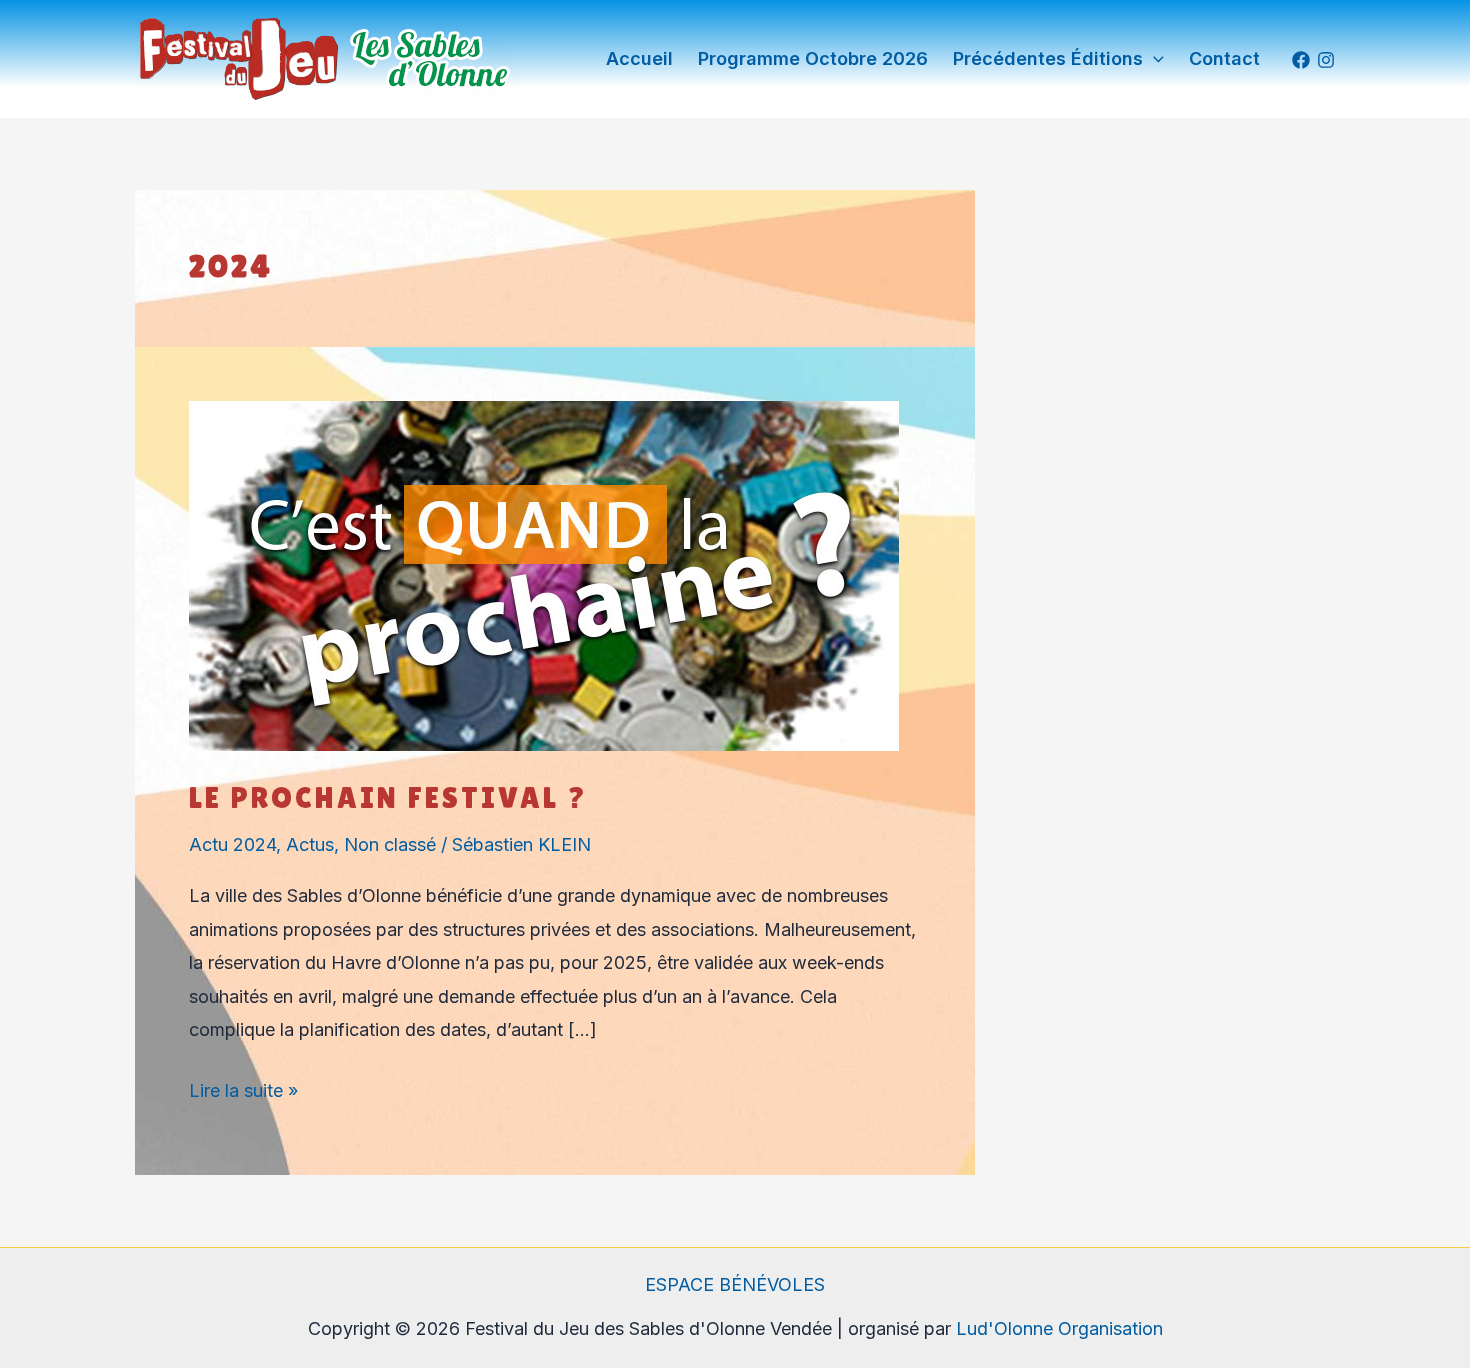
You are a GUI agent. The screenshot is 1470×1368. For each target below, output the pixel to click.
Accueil (639, 58)
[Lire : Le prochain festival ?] (544, 574)
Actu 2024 (232, 844)
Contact (1224, 58)
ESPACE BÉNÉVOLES (735, 1284)
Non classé (390, 844)
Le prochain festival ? (388, 797)
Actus (310, 844)
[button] (1153, 59)
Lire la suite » (243, 1087)
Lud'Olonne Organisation (1059, 1328)
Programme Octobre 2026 (813, 58)
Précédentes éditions (1048, 58)
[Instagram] (1326, 60)
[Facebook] (1301, 60)
